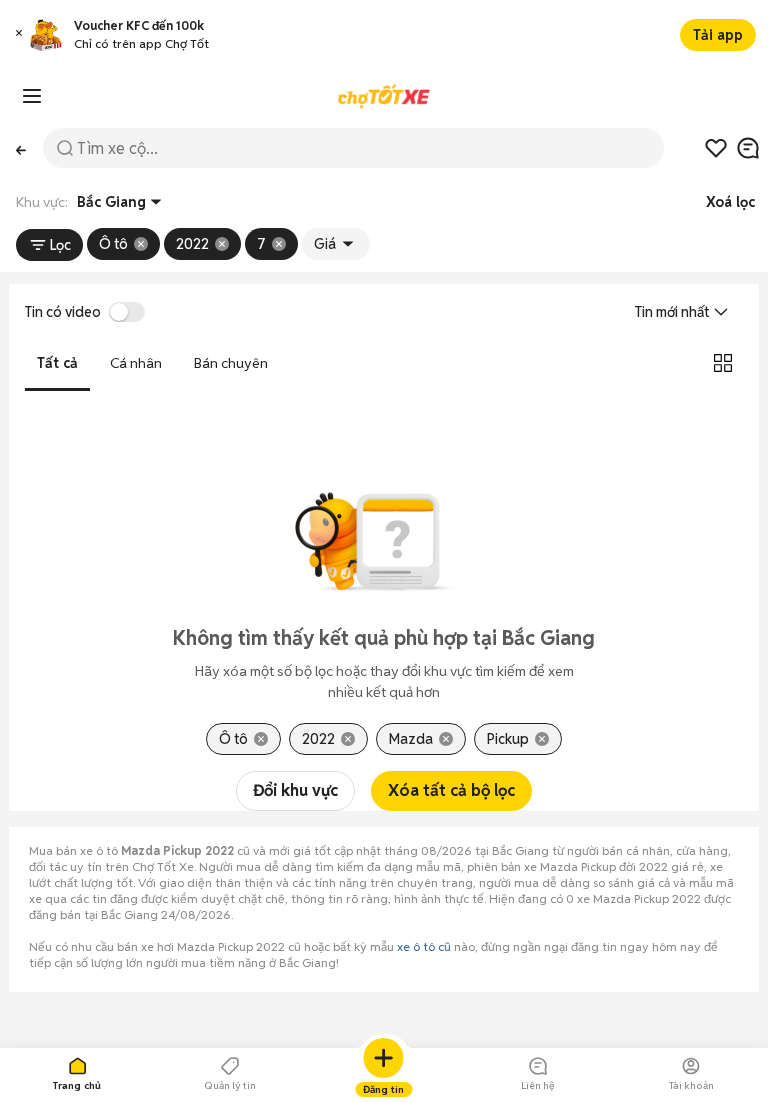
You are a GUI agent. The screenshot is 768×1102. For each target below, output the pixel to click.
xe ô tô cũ (424, 946)
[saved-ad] (716, 148)
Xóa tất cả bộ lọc (451, 790)
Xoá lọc (730, 202)
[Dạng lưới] (723, 363)
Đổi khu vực (295, 790)
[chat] (748, 148)
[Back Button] (21, 148)
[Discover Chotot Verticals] (32, 96)
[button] (19, 35)
